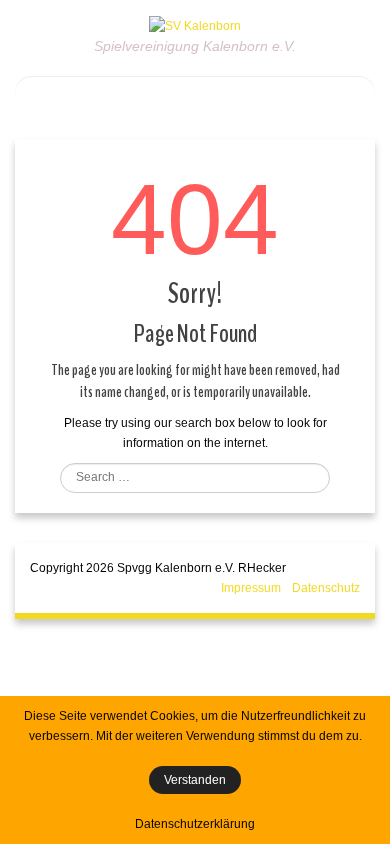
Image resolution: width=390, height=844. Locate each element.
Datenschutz (326, 588)
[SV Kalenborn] (195, 25)
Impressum (251, 588)
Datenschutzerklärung (195, 824)
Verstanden (195, 780)
